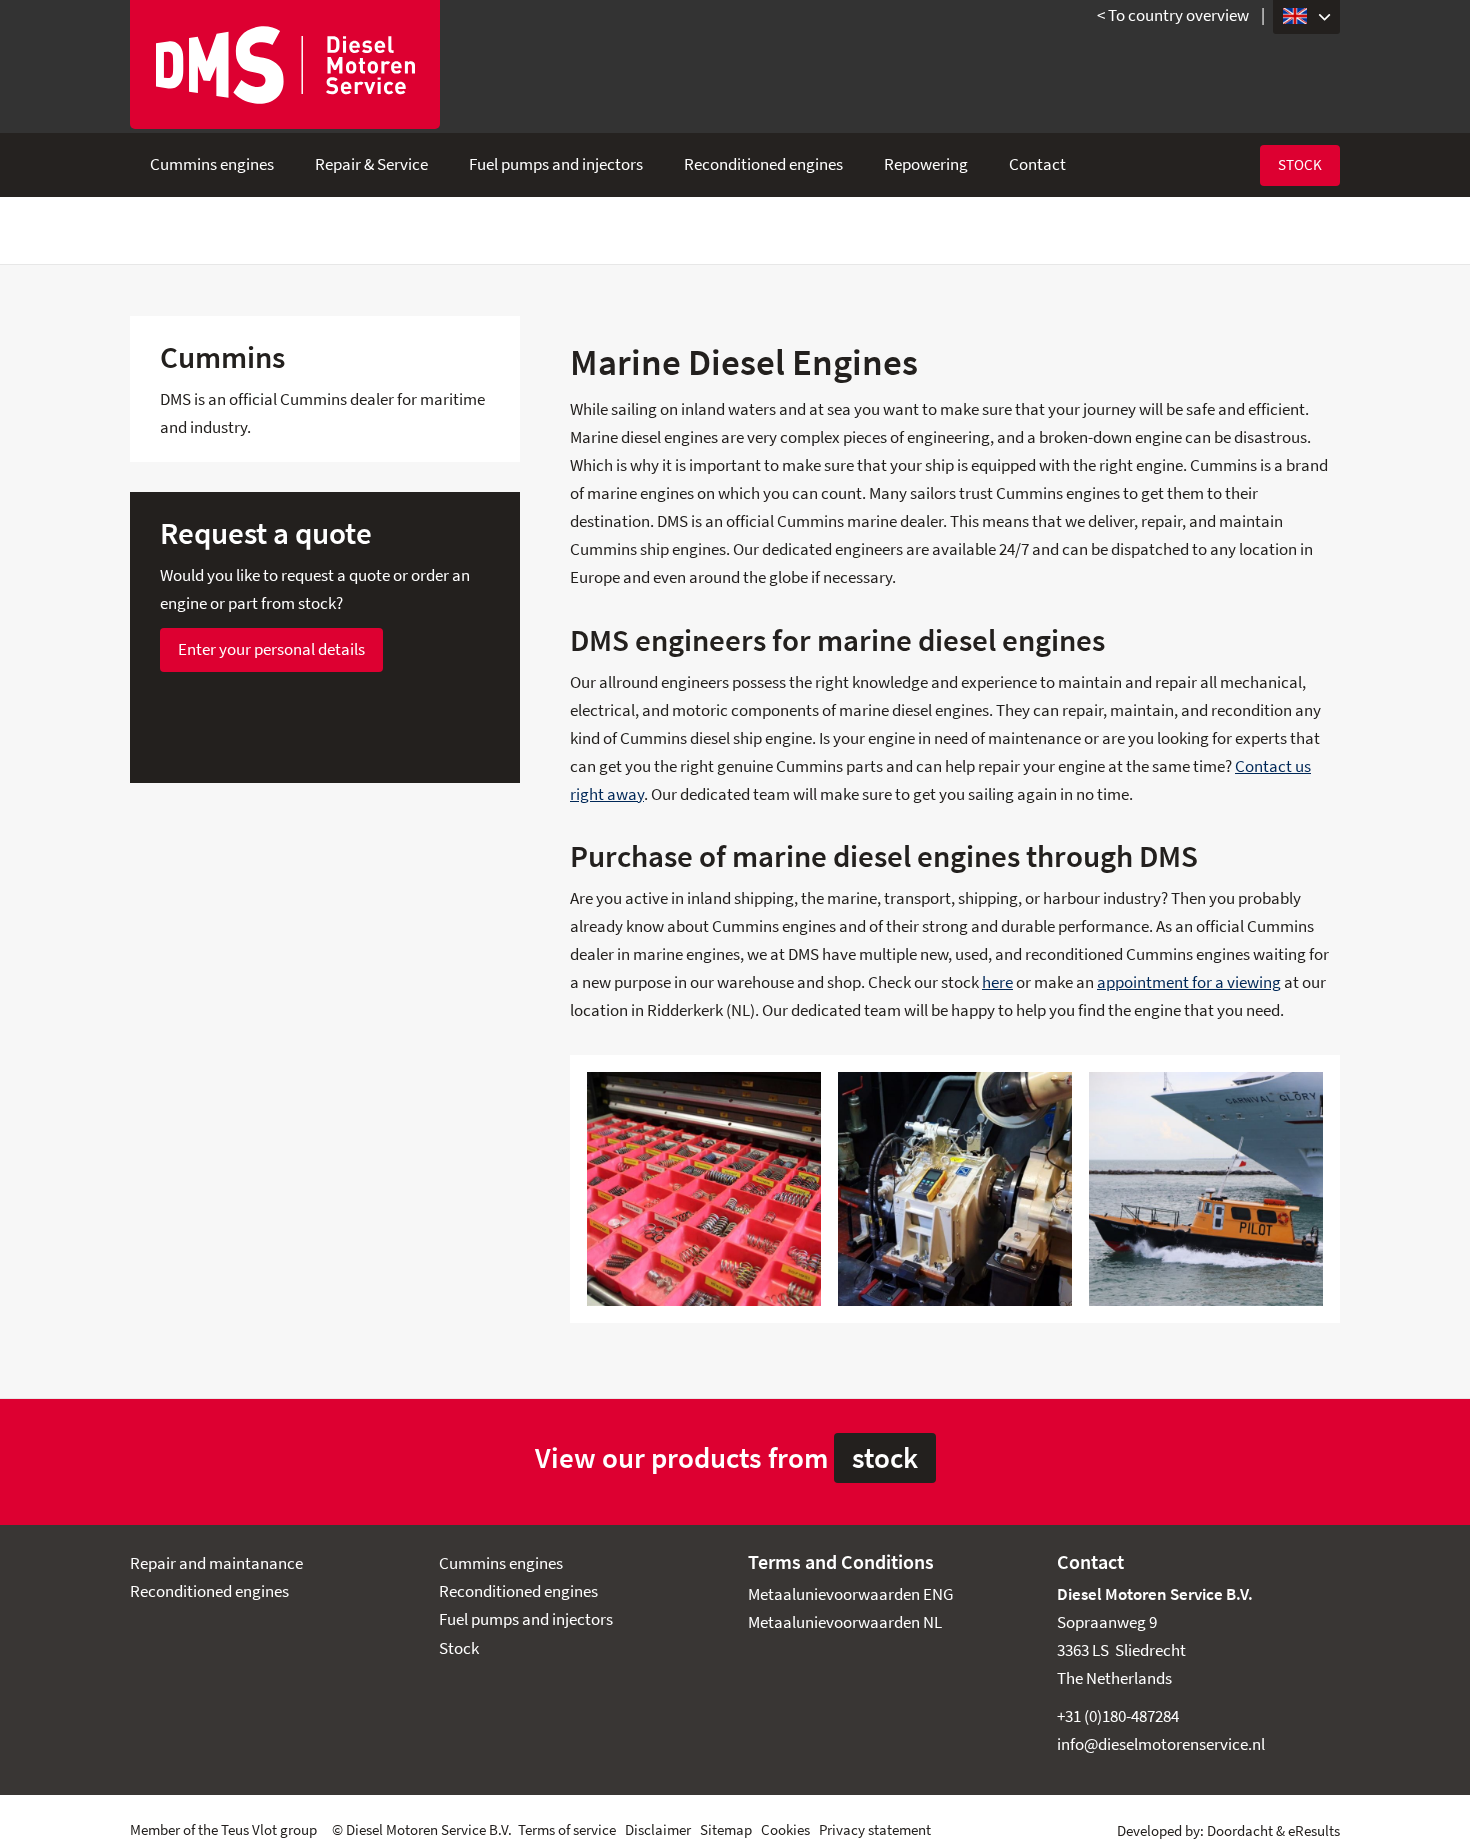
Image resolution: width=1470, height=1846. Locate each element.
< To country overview (1173, 15)
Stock (1300, 164)
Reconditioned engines (763, 164)
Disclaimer (658, 1830)
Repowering (926, 164)
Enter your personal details (271, 649)
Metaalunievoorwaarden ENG (850, 1594)
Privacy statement (875, 1830)
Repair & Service (371, 164)
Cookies (785, 1830)
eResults (1314, 1831)
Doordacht (1240, 1831)
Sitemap (726, 1830)
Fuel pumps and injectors (556, 164)
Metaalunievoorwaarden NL (845, 1622)
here (997, 982)
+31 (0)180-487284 (1118, 1716)
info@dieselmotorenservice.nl (1161, 1744)
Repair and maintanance (216, 1563)
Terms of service (567, 1830)
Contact (1037, 164)
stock (885, 1458)
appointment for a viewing (1189, 982)
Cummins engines (212, 164)
